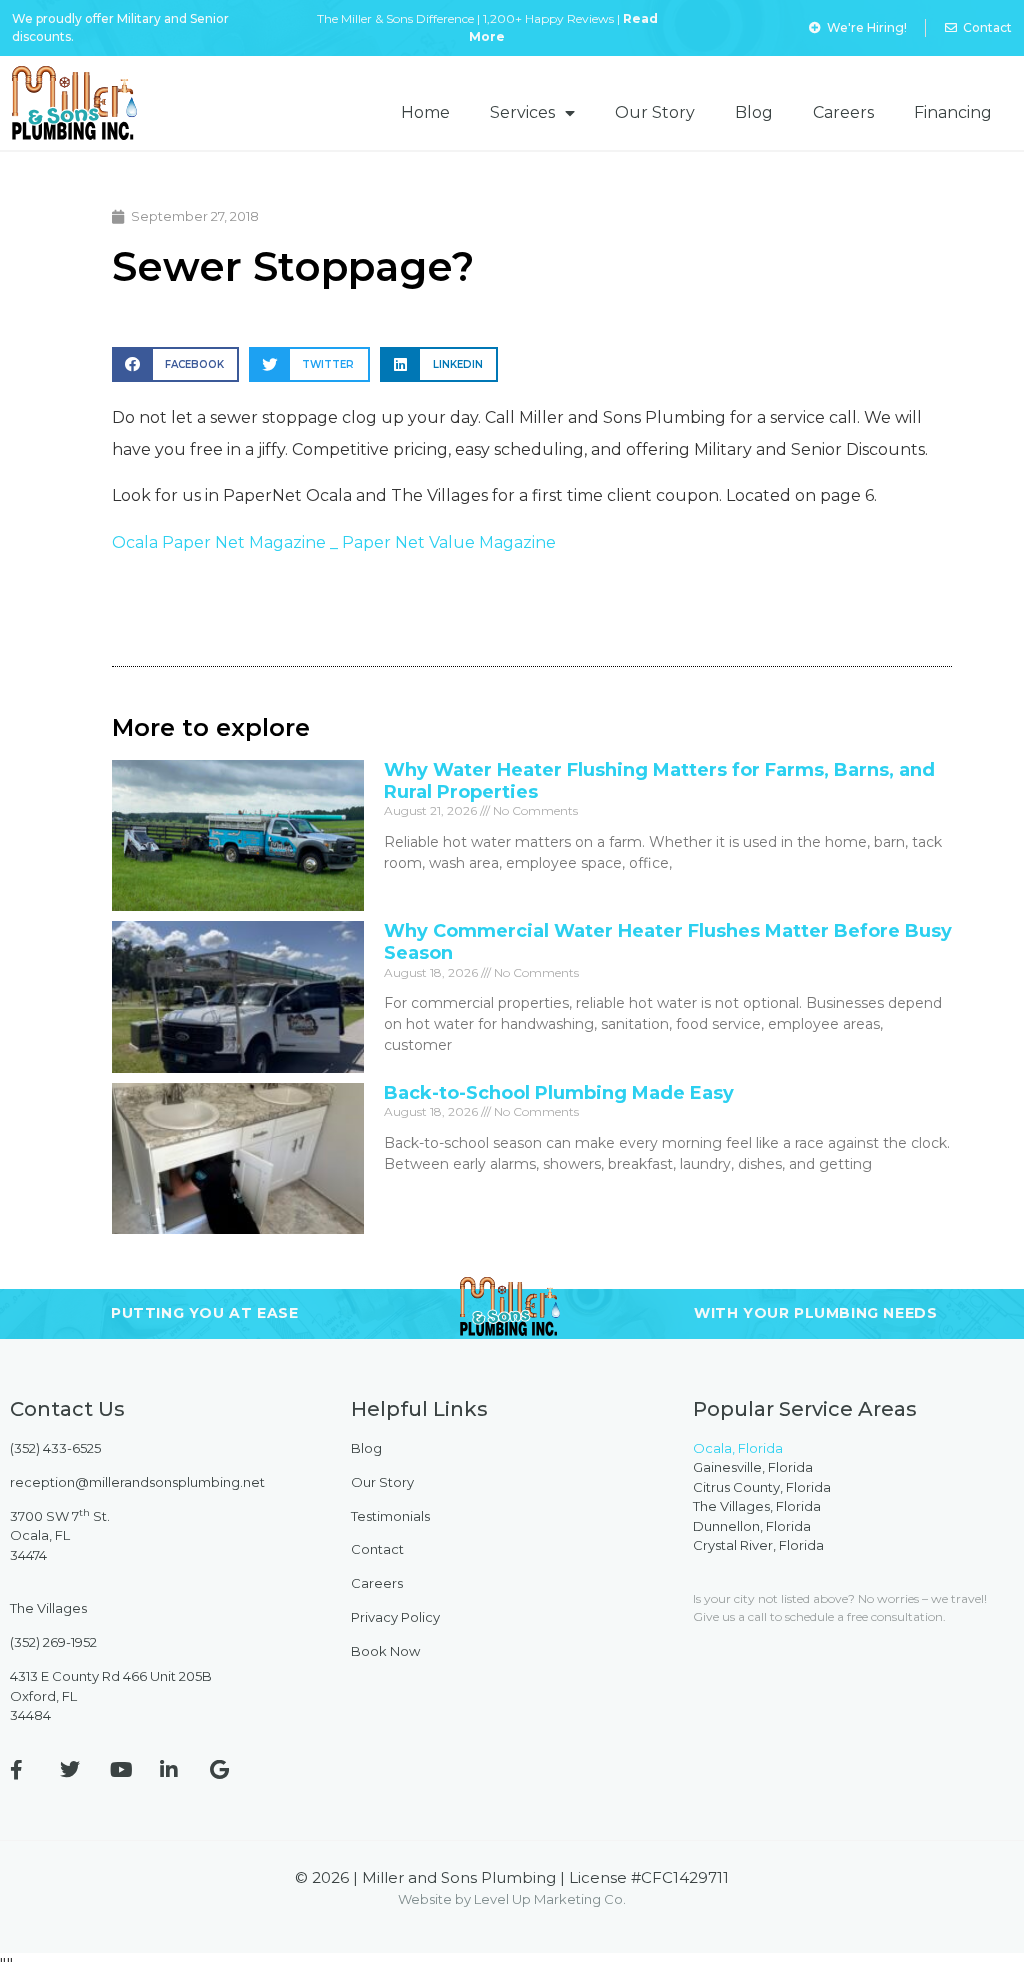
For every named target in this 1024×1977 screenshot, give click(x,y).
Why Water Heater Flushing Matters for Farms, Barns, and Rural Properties (659, 781)
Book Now (385, 1651)
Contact (377, 1549)
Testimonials (390, 1516)
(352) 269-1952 (53, 1642)
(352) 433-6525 (55, 1448)
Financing (953, 112)
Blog (754, 112)
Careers (843, 112)
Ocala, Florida (738, 1448)
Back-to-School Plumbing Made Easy (559, 1093)
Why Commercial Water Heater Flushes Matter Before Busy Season (668, 942)
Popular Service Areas (805, 1409)
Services (522, 112)
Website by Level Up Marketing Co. (512, 1899)
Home (425, 112)
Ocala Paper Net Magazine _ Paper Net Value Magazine (334, 542)
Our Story (655, 112)
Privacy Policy (395, 1617)
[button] (175, 364)
